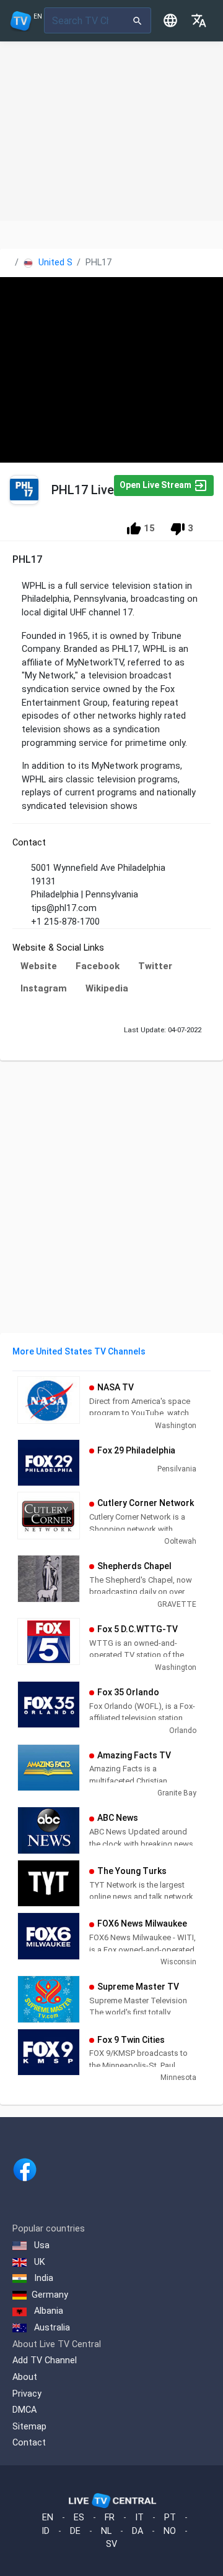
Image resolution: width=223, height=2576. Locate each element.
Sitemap (29, 2427)
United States (65, 263)
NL (106, 2531)
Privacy (27, 2394)
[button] (199, 20)
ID (46, 2531)
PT (170, 2518)
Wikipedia (107, 988)
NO (170, 2531)
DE (75, 2531)
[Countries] (170, 20)
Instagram (44, 988)
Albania (47, 2311)
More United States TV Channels (79, 1351)
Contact (29, 2443)
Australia (51, 2328)
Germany (50, 2295)
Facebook (98, 966)
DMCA (24, 2410)
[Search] (138, 20)
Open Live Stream (156, 484)
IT (139, 2518)
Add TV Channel (45, 2360)
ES (79, 2518)
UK (38, 2262)
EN (48, 2518)
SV (111, 2544)
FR (110, 2518)
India (42, 2278)
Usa (41, 2245)
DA (138, 2531)
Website (39, 966)
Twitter (155, 966)
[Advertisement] (111, 131)
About (25, 2377)
